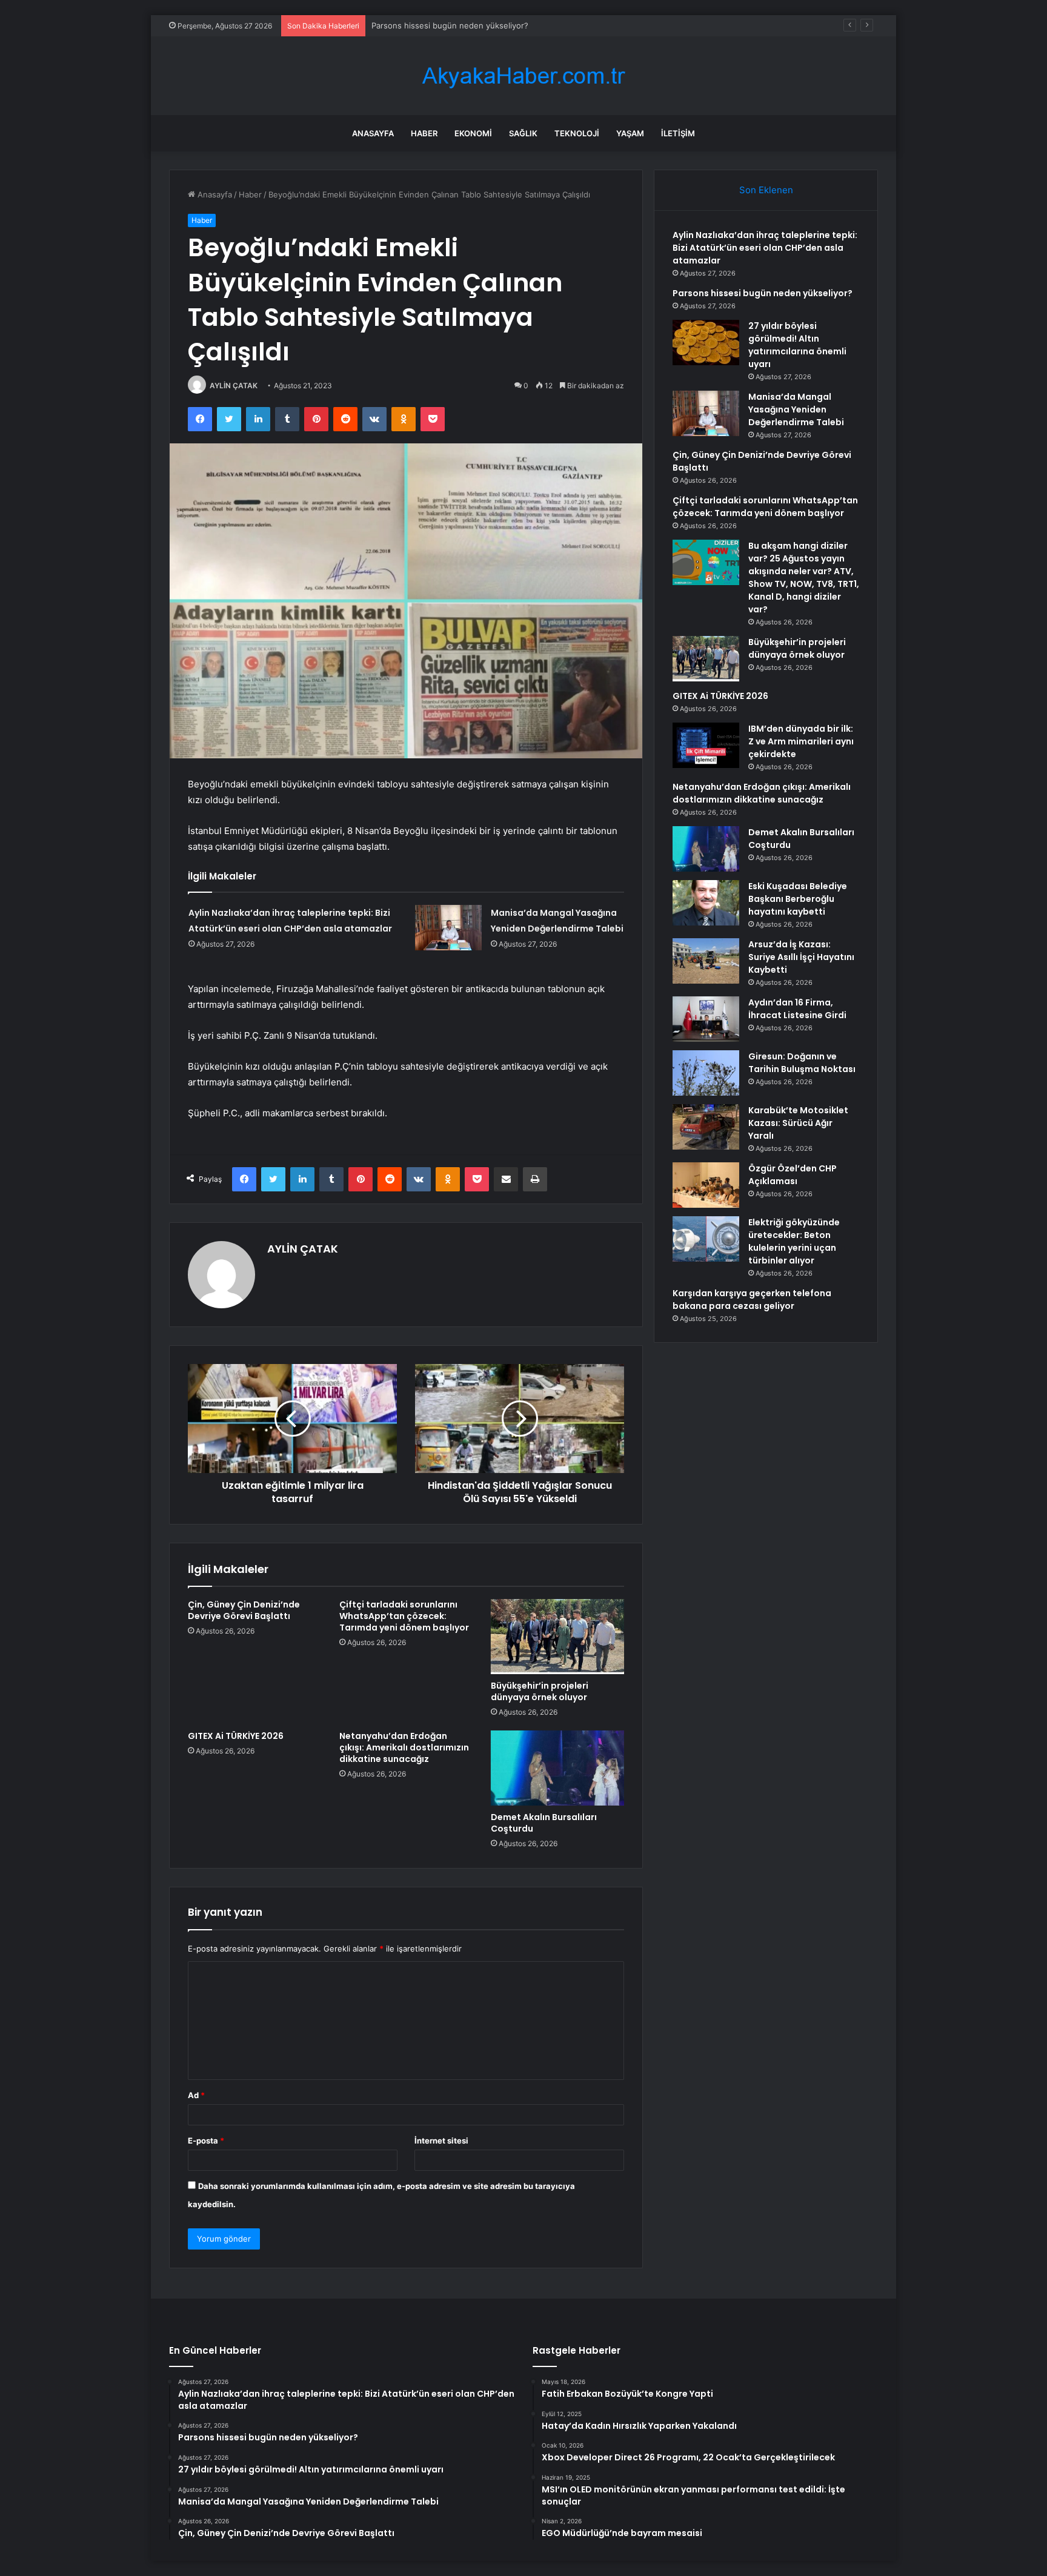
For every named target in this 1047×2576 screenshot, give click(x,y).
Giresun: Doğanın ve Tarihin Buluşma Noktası (802, 1063)
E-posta (206, 2141)
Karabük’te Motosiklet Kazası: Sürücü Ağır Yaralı (798, 1123)
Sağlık (523, 133)
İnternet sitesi (441, 2141)
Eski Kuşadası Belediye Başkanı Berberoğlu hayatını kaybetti (798, 899)
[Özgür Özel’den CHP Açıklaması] (706, 1185)
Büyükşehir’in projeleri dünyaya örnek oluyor (540, 1691)
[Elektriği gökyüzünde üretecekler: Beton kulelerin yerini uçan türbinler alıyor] (706, 1239)
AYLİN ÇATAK (234, 386)
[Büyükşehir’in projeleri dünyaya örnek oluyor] (557, 1637)
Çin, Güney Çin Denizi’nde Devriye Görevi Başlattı (244, 1610)
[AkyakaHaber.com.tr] (523, 76)
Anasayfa (373, 133)
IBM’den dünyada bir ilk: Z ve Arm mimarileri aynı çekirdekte (801, 741)
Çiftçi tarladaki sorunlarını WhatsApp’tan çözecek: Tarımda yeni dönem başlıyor (404, 1616)
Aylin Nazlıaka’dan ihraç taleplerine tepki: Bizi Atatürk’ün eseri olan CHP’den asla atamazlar (765, 248)
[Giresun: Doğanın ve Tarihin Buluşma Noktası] (706, 1073)
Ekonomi (473, 133)
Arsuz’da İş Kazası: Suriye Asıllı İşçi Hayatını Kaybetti (801, 957)
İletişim (678, 133)
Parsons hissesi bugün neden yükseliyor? (763, 293)
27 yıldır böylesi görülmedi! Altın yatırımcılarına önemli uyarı (797, 345)
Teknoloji (577, 133)
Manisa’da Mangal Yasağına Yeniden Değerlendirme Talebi (796, 409)
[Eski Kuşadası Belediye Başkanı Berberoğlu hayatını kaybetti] (706, 903)
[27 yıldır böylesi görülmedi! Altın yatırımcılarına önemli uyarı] (706, 343)
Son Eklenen (766, 190)
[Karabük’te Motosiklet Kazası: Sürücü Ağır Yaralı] (706, 1127)
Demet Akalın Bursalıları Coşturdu (544, 1823)
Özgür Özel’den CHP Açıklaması (793, 1175)
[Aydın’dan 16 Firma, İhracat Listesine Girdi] (706, 1019)
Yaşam (630, 133)
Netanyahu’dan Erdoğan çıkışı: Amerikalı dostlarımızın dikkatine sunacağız (404, 1747)
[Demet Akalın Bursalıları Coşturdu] (557, 1768)
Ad (196, 2095)
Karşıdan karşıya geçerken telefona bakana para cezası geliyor (752, 1300)
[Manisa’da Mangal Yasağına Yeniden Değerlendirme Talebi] (448, 928)
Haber (424, 133)
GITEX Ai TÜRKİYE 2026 (236, 1736)
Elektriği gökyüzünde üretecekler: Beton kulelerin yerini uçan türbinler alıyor (794, 1241)
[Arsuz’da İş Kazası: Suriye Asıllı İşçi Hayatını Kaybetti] (706, 961)
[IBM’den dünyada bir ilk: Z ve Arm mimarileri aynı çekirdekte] (706, 745)
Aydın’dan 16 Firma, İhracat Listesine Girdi (797, 1009)
